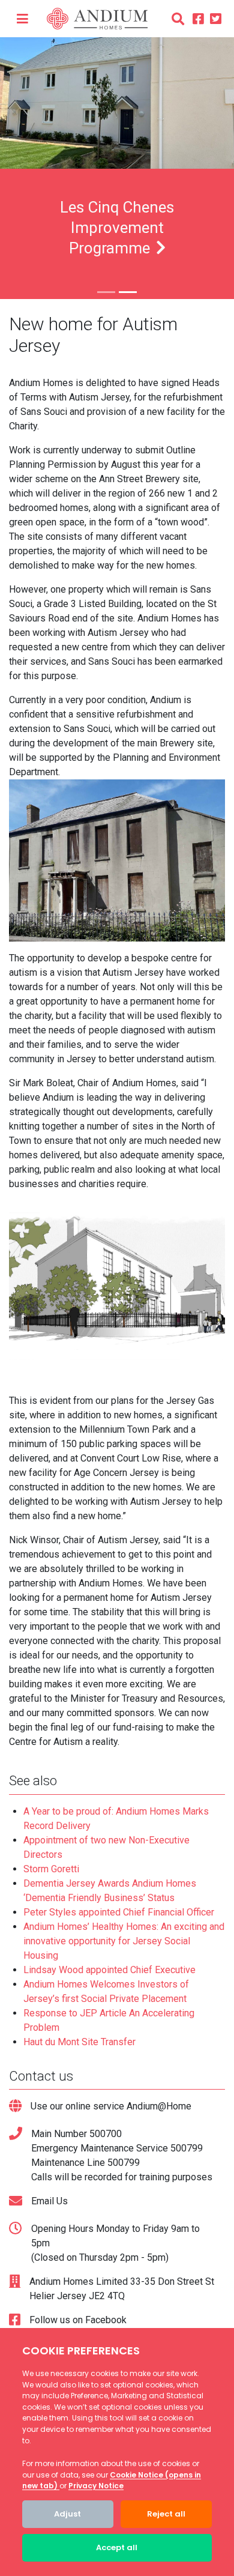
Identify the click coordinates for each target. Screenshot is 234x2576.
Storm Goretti (51, 1869)
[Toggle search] (178, 19)
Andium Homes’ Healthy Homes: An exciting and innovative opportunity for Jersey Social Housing (124, 1941)
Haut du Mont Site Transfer (79, 2042)
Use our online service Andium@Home (111, 2106)
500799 (187, 2148)
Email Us (49, 2201)
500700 (106, 2134)
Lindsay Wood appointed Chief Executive (109, 1970)
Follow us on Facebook (78, 2320)
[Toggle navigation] (22, 19)
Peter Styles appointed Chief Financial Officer (119, 1912)
